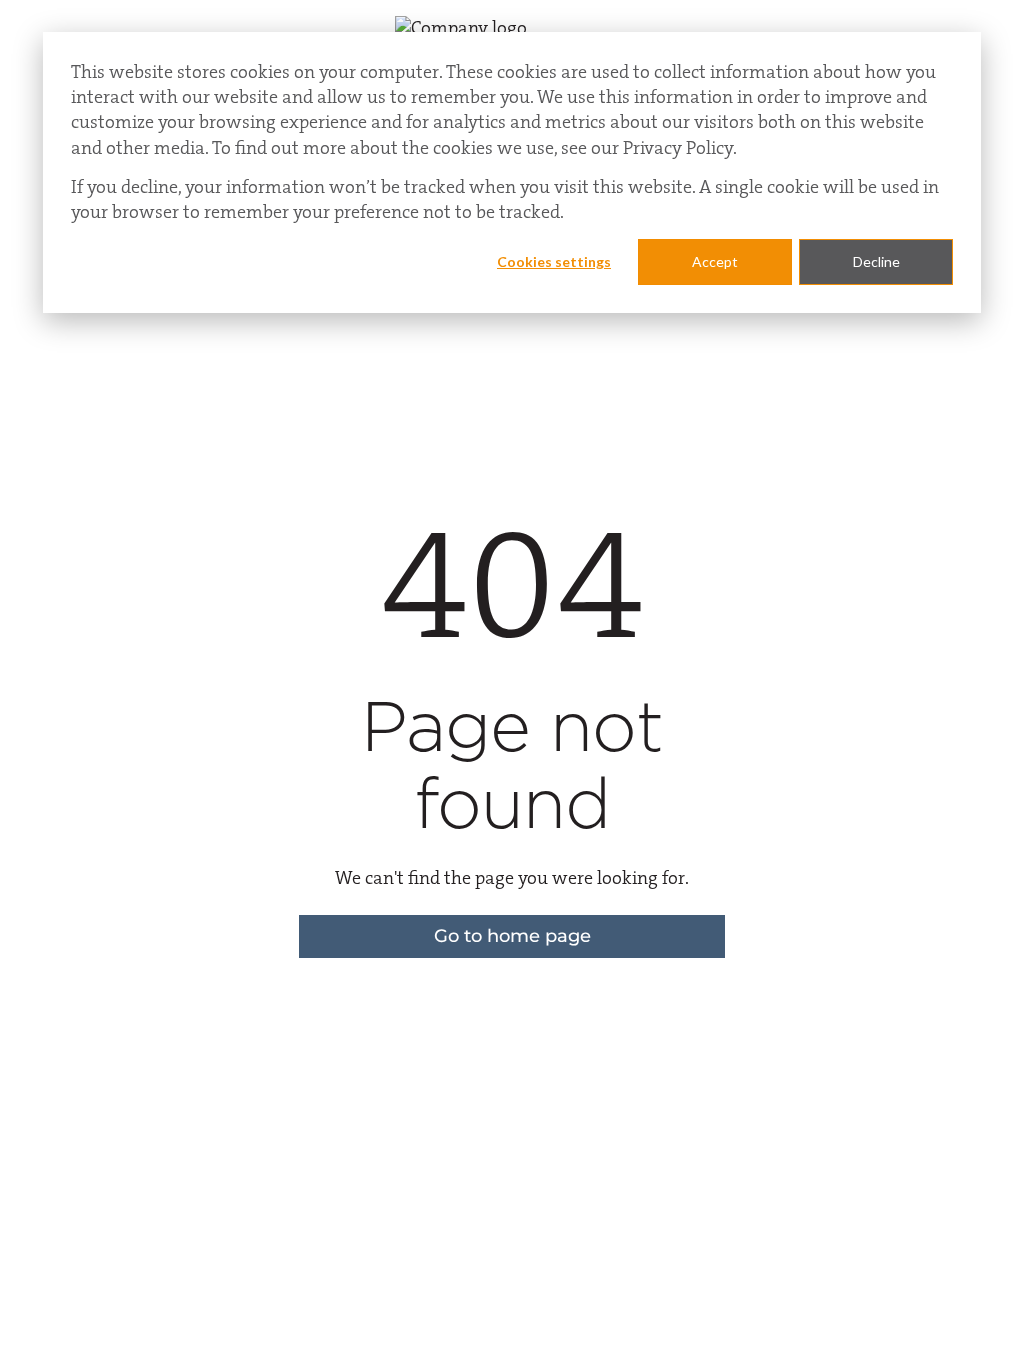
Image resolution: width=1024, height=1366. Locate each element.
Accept (715, 261)
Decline (876, 261)
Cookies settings (554, 261)
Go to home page (512, 936)
